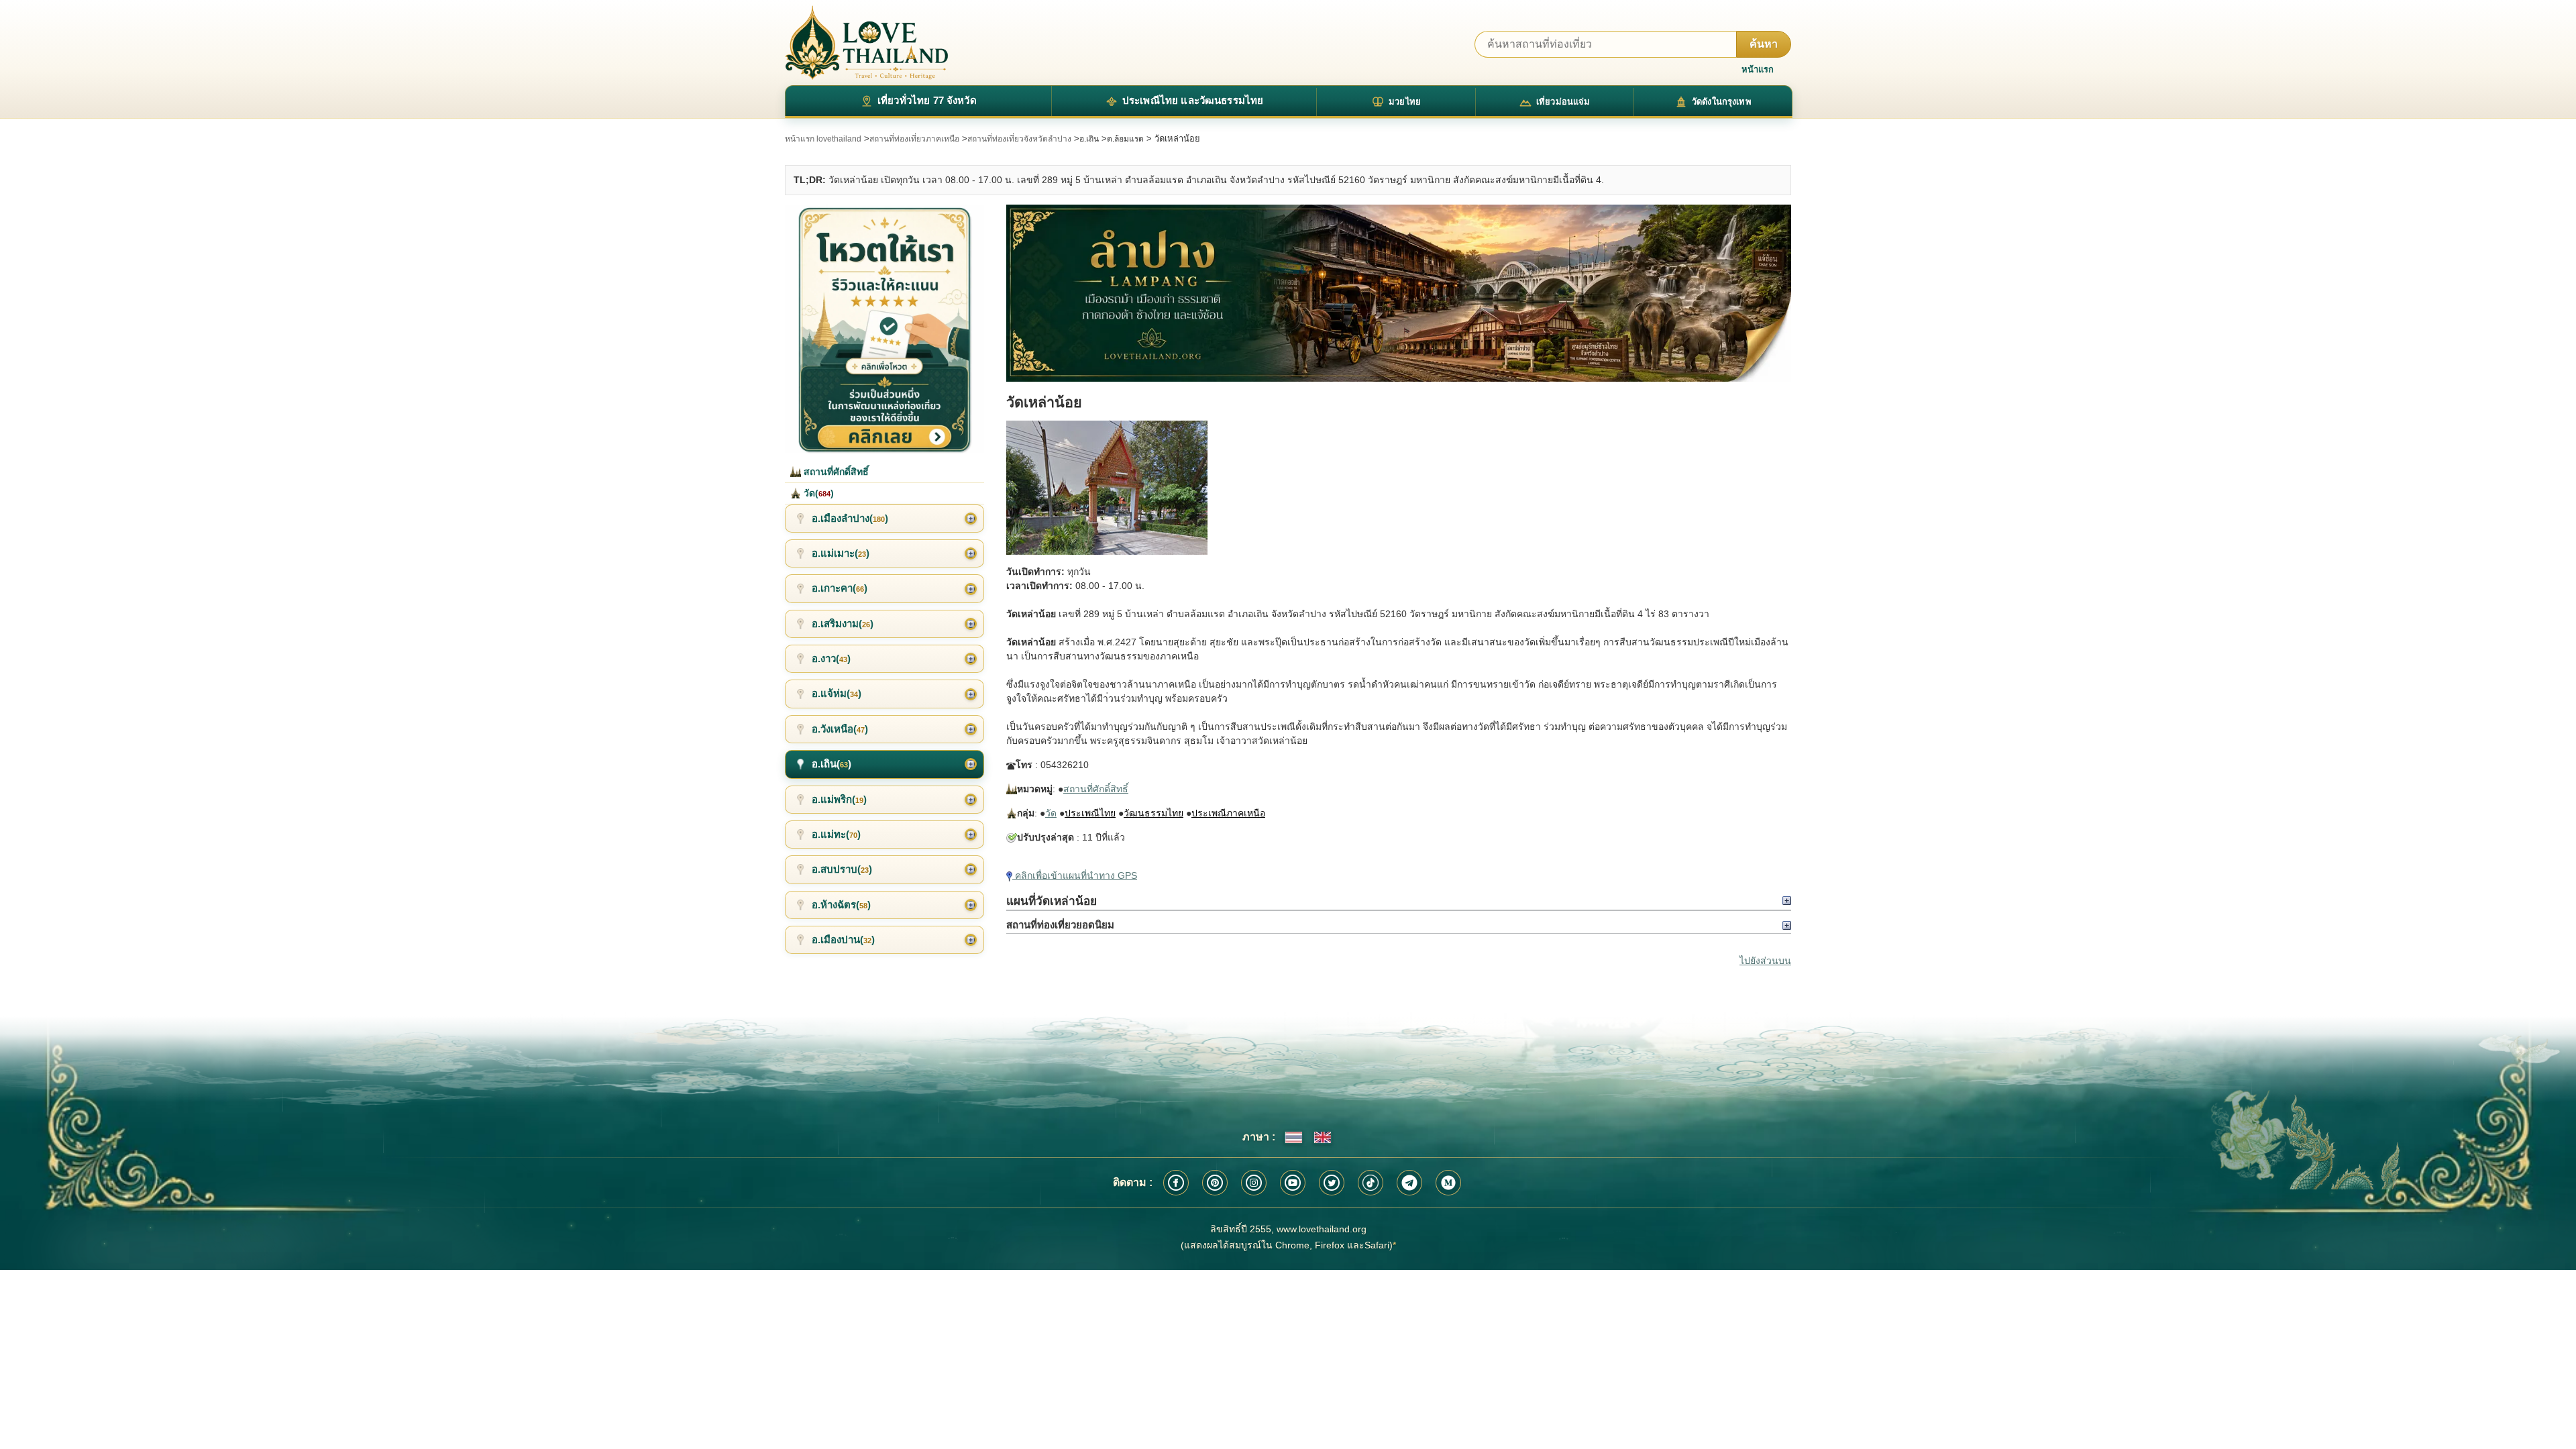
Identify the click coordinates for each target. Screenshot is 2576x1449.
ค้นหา (1764, 44)
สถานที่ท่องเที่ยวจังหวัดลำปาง (1019, 139)
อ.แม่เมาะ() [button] (841, 553)
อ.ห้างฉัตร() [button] (841, 905)
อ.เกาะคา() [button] (840, 588)
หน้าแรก (1758, 69)
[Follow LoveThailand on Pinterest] (1215, 1183)
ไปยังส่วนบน (1765, 961)
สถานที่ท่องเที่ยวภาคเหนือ (914, 139)
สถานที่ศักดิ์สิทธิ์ (1096, 789)
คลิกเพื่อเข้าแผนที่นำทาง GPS (1075, 875)
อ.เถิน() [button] (831, 764)
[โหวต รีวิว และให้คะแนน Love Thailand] (884, 329)
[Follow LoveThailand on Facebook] (1176, 1183)
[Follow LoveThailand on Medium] (1448, 1183)
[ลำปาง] (1399, 293)
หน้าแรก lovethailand (823, 139)
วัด (1051, 813)
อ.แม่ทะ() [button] (836, 834)
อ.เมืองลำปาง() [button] (850, 518)
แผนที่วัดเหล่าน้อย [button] (1052, 901)
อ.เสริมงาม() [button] (843, 624)
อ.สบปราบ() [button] (842, 869)
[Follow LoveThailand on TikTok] (1371, 1183)
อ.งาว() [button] (831, 658)
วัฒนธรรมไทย (1153, 813)
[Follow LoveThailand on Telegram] (1409, 1183)
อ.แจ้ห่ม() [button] (837, 693)
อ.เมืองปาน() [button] (843, 940)
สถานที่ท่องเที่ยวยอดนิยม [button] (1060, 925)
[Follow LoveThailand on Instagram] (1254, 1183)
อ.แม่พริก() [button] (839, 799)
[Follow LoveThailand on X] (1332, 1183)
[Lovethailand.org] (867, 43)
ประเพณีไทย (1090, 813)
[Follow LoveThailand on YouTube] (1293, 1183)
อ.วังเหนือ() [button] (840, 729)
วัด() (817, 493)
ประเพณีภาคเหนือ (1228, 813)
